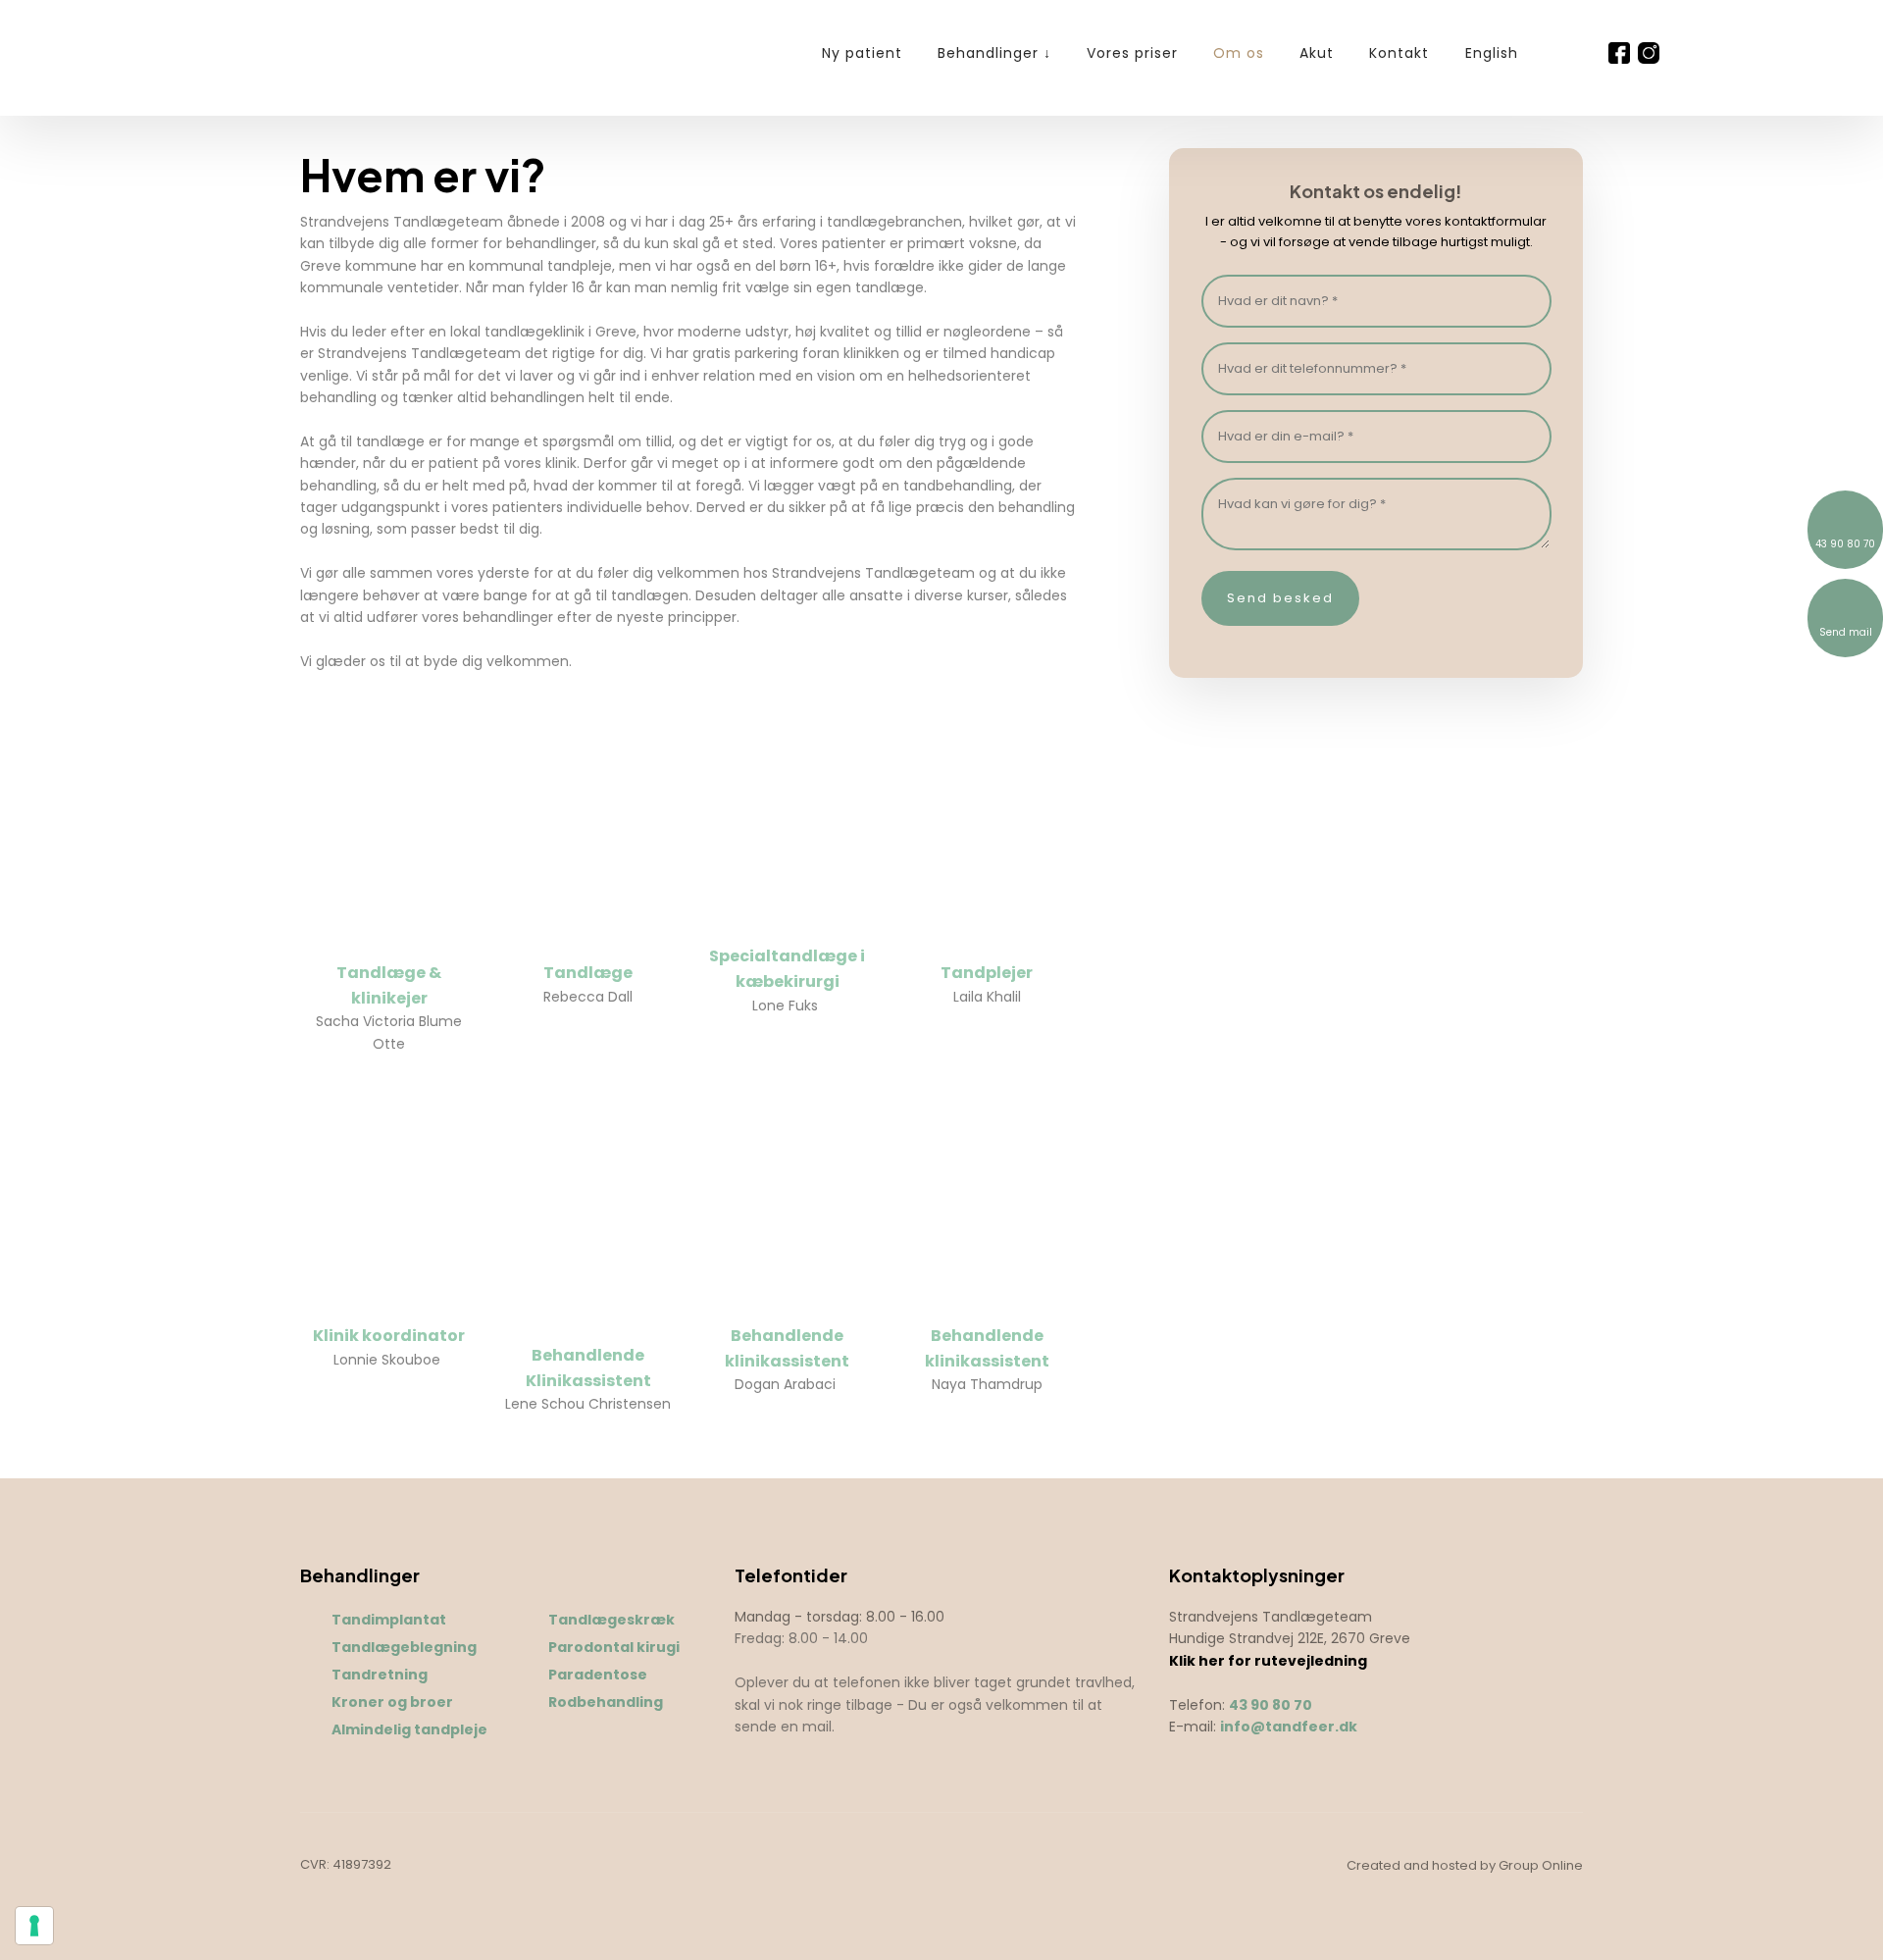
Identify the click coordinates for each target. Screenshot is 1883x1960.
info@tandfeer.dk (1289, 1727)
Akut (1317, 53)
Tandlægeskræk (611, 1620)
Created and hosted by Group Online (1465, 1865)
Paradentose (598, 1675)
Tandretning (380, 1675)
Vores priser (1132, 53)
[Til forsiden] (274, 54)
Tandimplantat (389, 1620)
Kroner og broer (392, 1702)
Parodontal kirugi (614, 1647)
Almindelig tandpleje (409, 1729)
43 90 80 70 (1271, 1705)
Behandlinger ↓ (994, 53)
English (1492, 53)
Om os (1239, 53)
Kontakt (1399, 53)
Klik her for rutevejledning (1268, 1661)
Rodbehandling (606, 1702)
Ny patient (862, 53)
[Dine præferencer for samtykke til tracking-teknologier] (34, 1926)
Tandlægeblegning (404, 1647)
